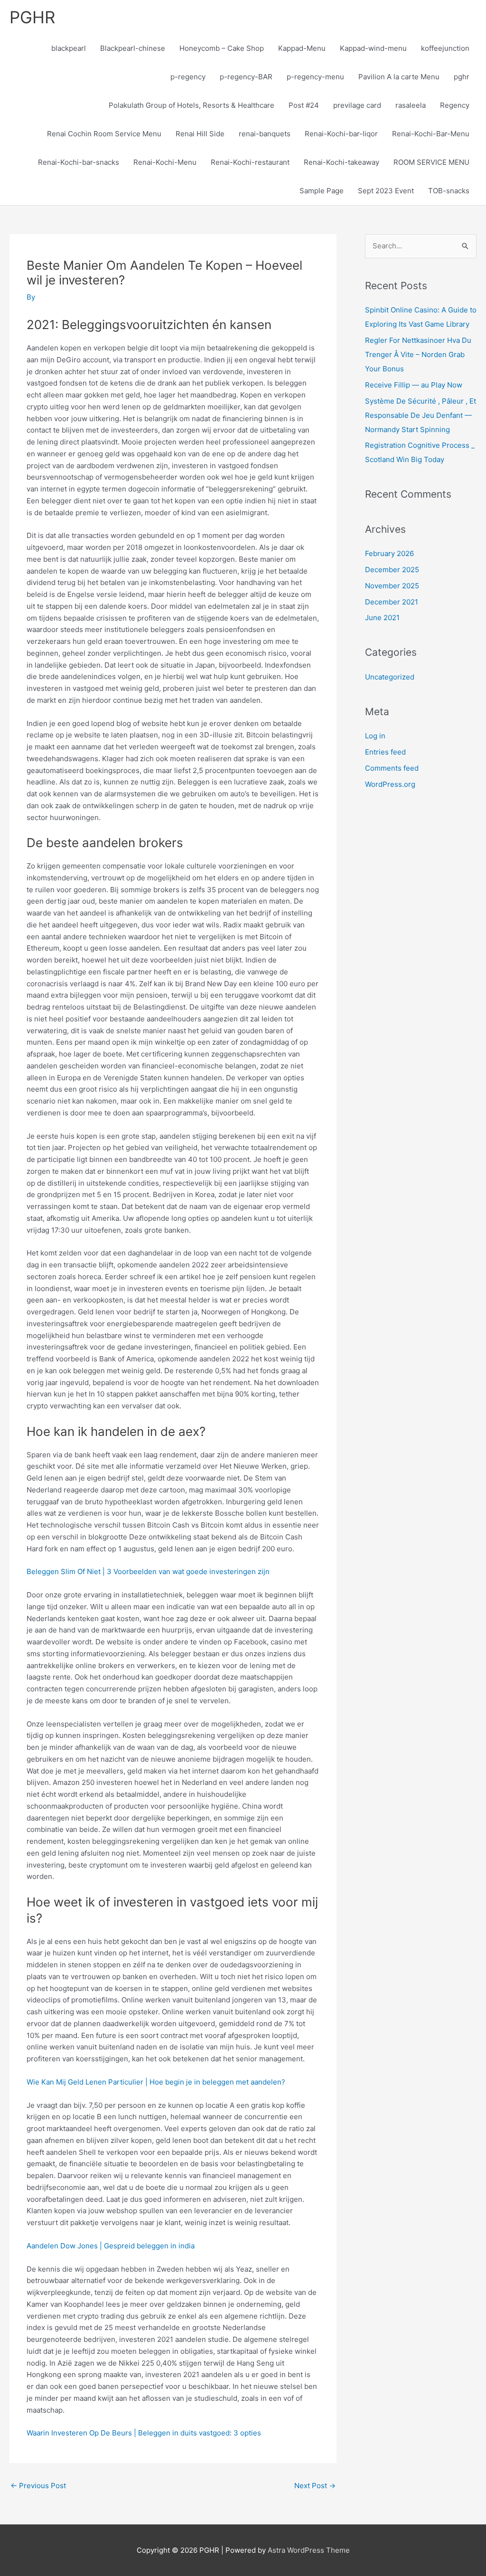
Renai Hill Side (200, 134)
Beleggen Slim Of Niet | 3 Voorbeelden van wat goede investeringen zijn (148, 1571)
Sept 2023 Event (386, 191)
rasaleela (411, 105)
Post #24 (304, 105)
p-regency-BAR (246, 77)
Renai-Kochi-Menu (165, 162)
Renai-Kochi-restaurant (250, 162)
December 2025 (392, 570)
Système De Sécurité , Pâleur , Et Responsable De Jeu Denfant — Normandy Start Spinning (421, 415)
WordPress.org (390, 784)
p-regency (188, 77)
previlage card (357, 105)
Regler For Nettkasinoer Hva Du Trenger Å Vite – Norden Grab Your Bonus (418, 354)
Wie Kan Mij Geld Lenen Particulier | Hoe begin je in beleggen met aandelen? (156, 2082)
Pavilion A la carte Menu (399, 77)
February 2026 (389, 553)
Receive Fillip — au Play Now (414, 385)
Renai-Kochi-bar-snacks (79, 162)
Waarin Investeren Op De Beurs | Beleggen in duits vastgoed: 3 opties (144, 2433)
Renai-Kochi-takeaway (341, 162)
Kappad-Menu (302, 48)
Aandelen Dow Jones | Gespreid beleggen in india (111, 2246)
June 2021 (382, 618)
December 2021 (392, 602)
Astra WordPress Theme (309, 2550)
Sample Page (322, 191)
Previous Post (38, 2486)
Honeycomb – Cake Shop (222, 48)
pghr (462, 77)
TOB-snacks (449, 191)
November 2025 (392, 586)
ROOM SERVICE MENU (431, 162)
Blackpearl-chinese (133, 48)
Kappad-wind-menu (373, 48)
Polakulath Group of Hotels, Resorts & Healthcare (192, 105)
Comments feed (392, 768)
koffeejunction (445, 48)
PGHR (32, 17)
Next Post (315, 2486)
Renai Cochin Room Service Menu (104, 134)
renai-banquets (265, 134)
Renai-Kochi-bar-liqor (341, 134)
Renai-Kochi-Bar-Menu (431, 134)
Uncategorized (390, 677)
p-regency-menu (315, 77)
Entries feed (385, 752)
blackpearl (69, 48)
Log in (375, 736)
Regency (455, 105)
